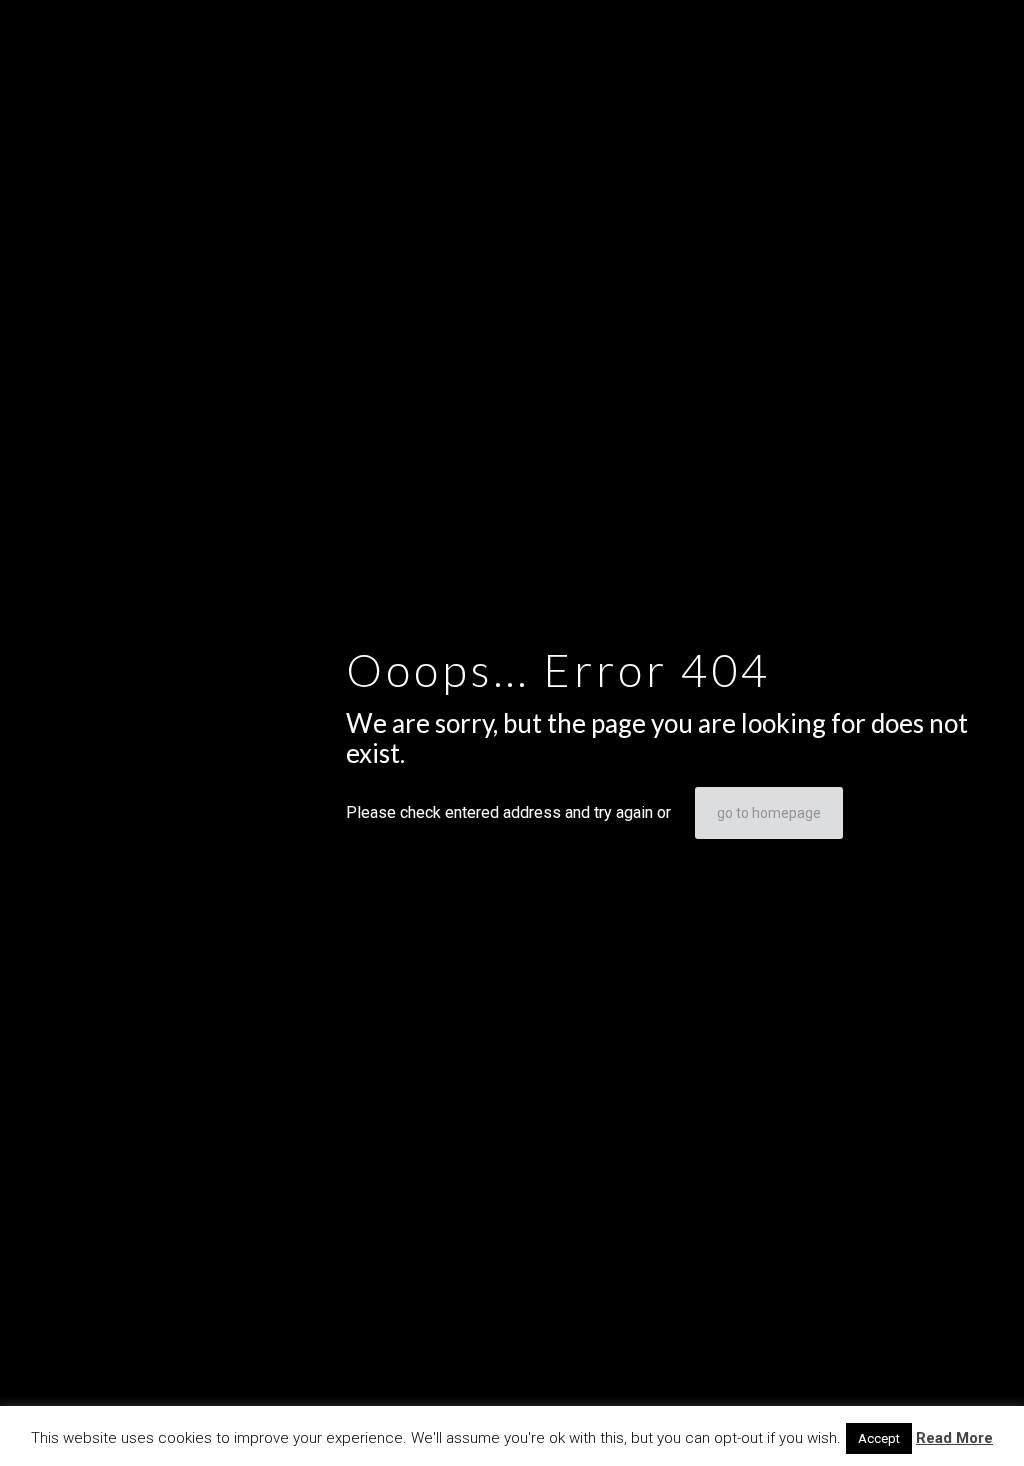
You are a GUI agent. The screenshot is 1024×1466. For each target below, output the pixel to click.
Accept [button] (879, 1438)
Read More (954, 1438)
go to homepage (769, 813)
